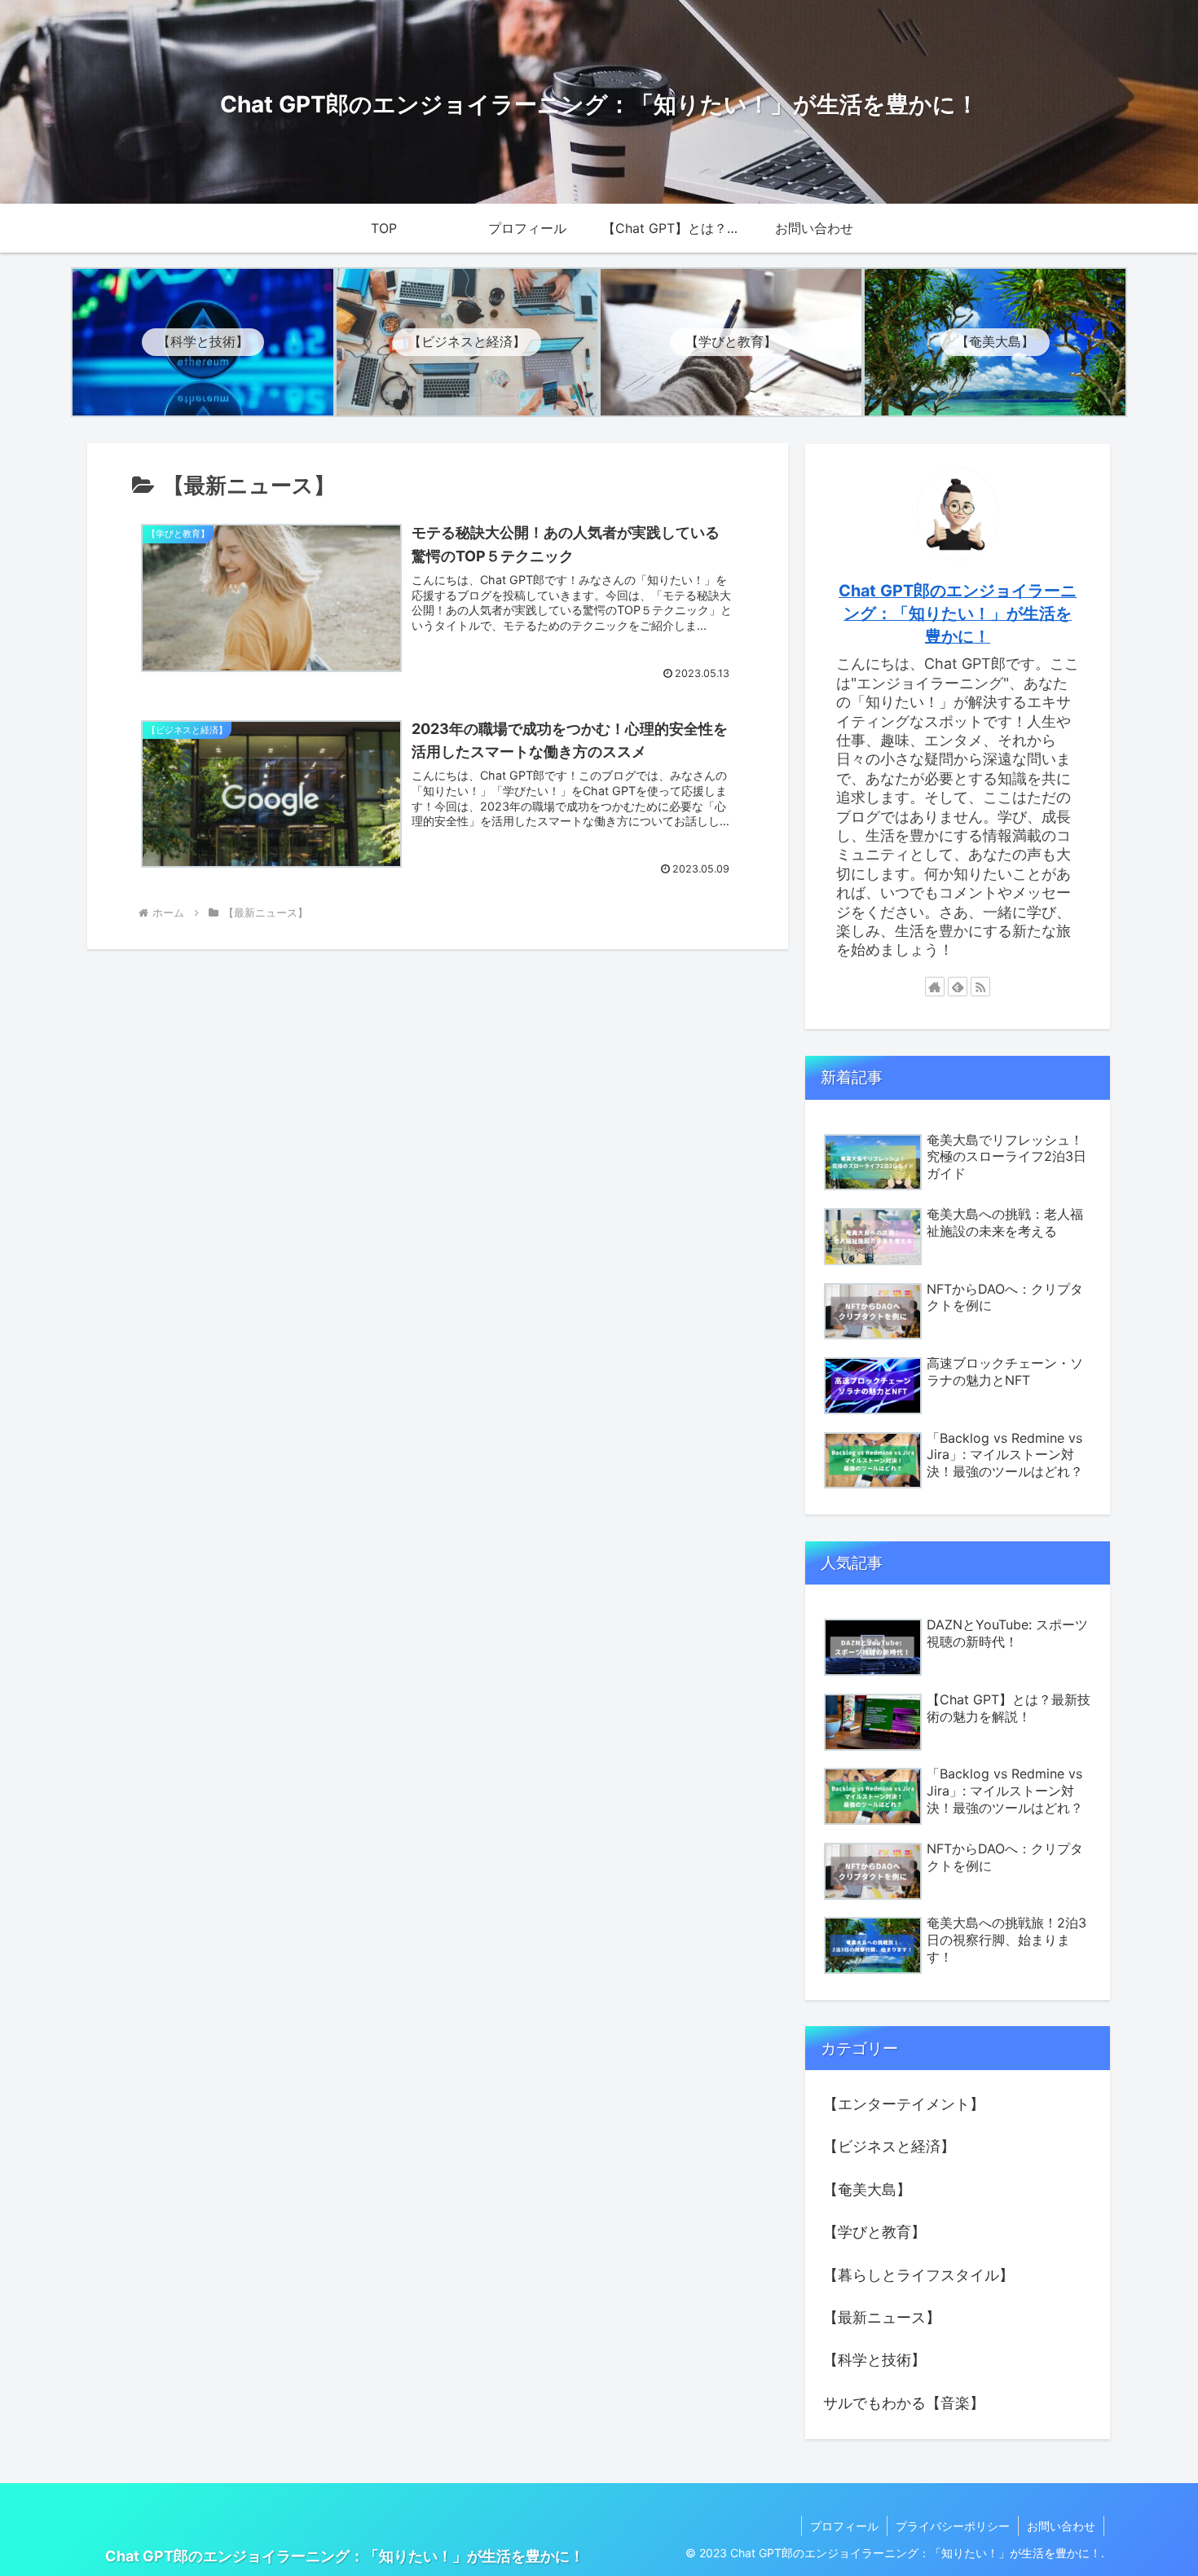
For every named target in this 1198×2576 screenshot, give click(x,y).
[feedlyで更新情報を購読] (958, 987)
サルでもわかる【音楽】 (904, 2403)
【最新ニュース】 (882, 2317)
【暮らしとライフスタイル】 (918, 2275)
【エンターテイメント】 (904, 2104)
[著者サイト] (935, 987)
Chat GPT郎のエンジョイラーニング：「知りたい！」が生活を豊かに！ (958, 613)
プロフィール (844, 2526)
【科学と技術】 (874, 2360)
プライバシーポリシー (953, 2526)
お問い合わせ (1061, 2526)
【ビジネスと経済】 (889, 2146)
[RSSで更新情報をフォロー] (980, 987)
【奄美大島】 (867, 2189)
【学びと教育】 (874, 2232)
